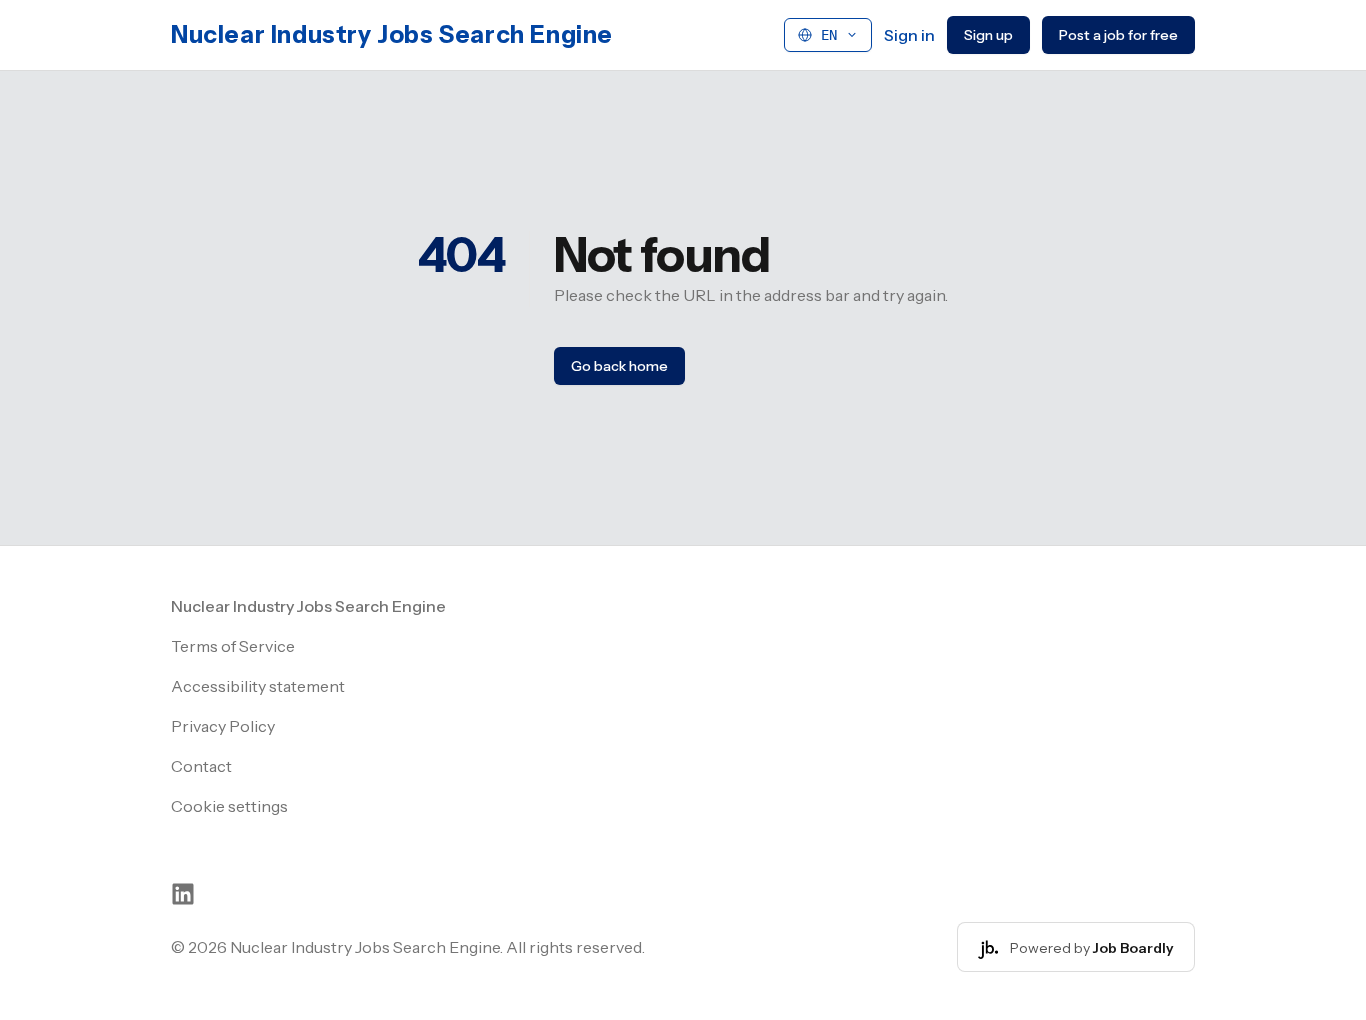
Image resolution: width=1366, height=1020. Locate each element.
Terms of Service (233, 646)
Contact (201, 766)
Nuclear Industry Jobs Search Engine (392, 34)
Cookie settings (229, 806)
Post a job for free (1118, 35)
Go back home (619, 366)
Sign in (909, 35)
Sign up (988, 35)
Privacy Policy (223, 726)
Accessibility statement (258, 686)
